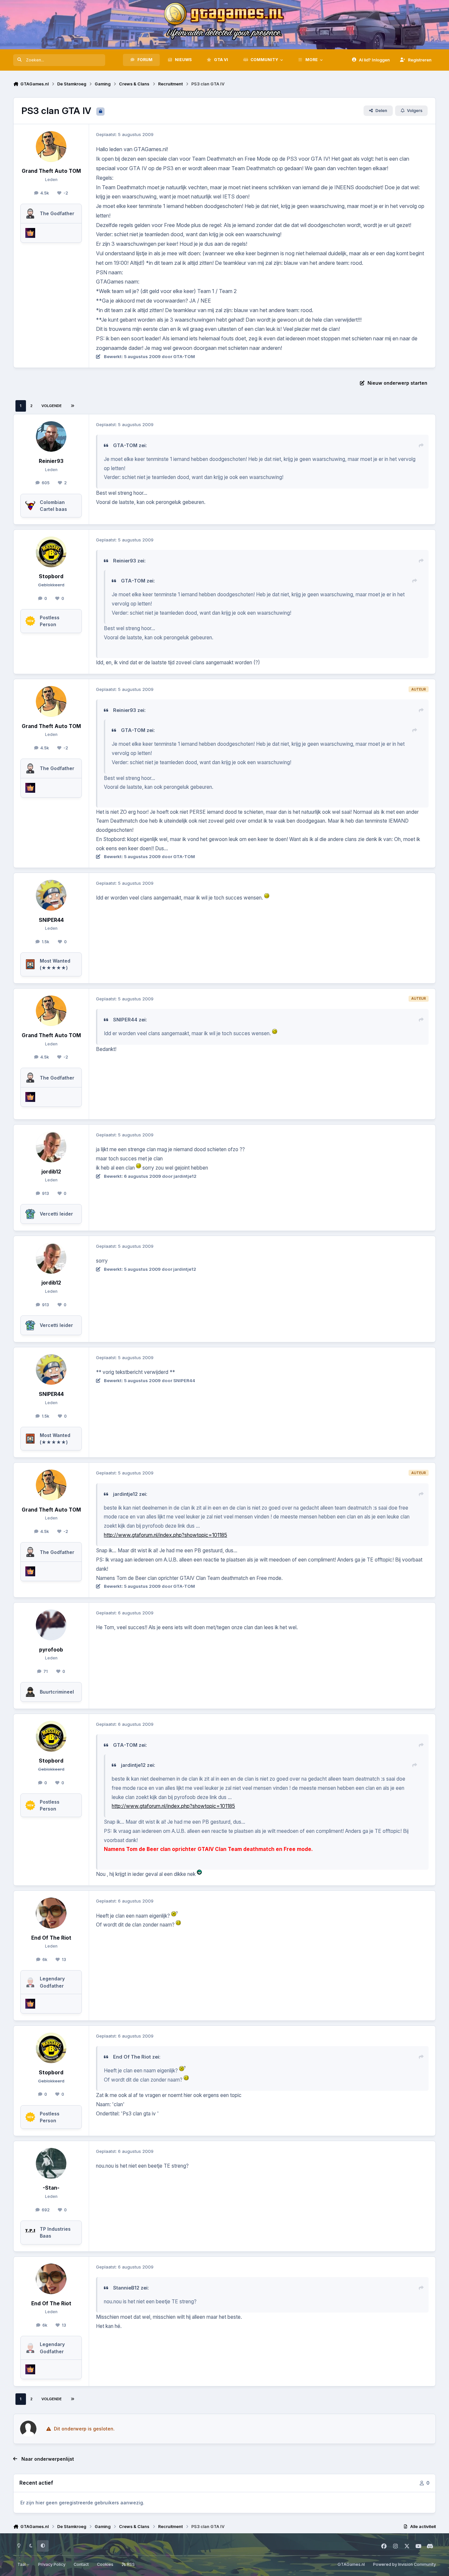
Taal (22, 2564)
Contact (81, 2564)
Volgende (52, 406)
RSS (130, 2564)
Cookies (105, 2564)
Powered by (404, 2564)
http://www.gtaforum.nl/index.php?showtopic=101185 (165, 1535)
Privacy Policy (52, 2564)
